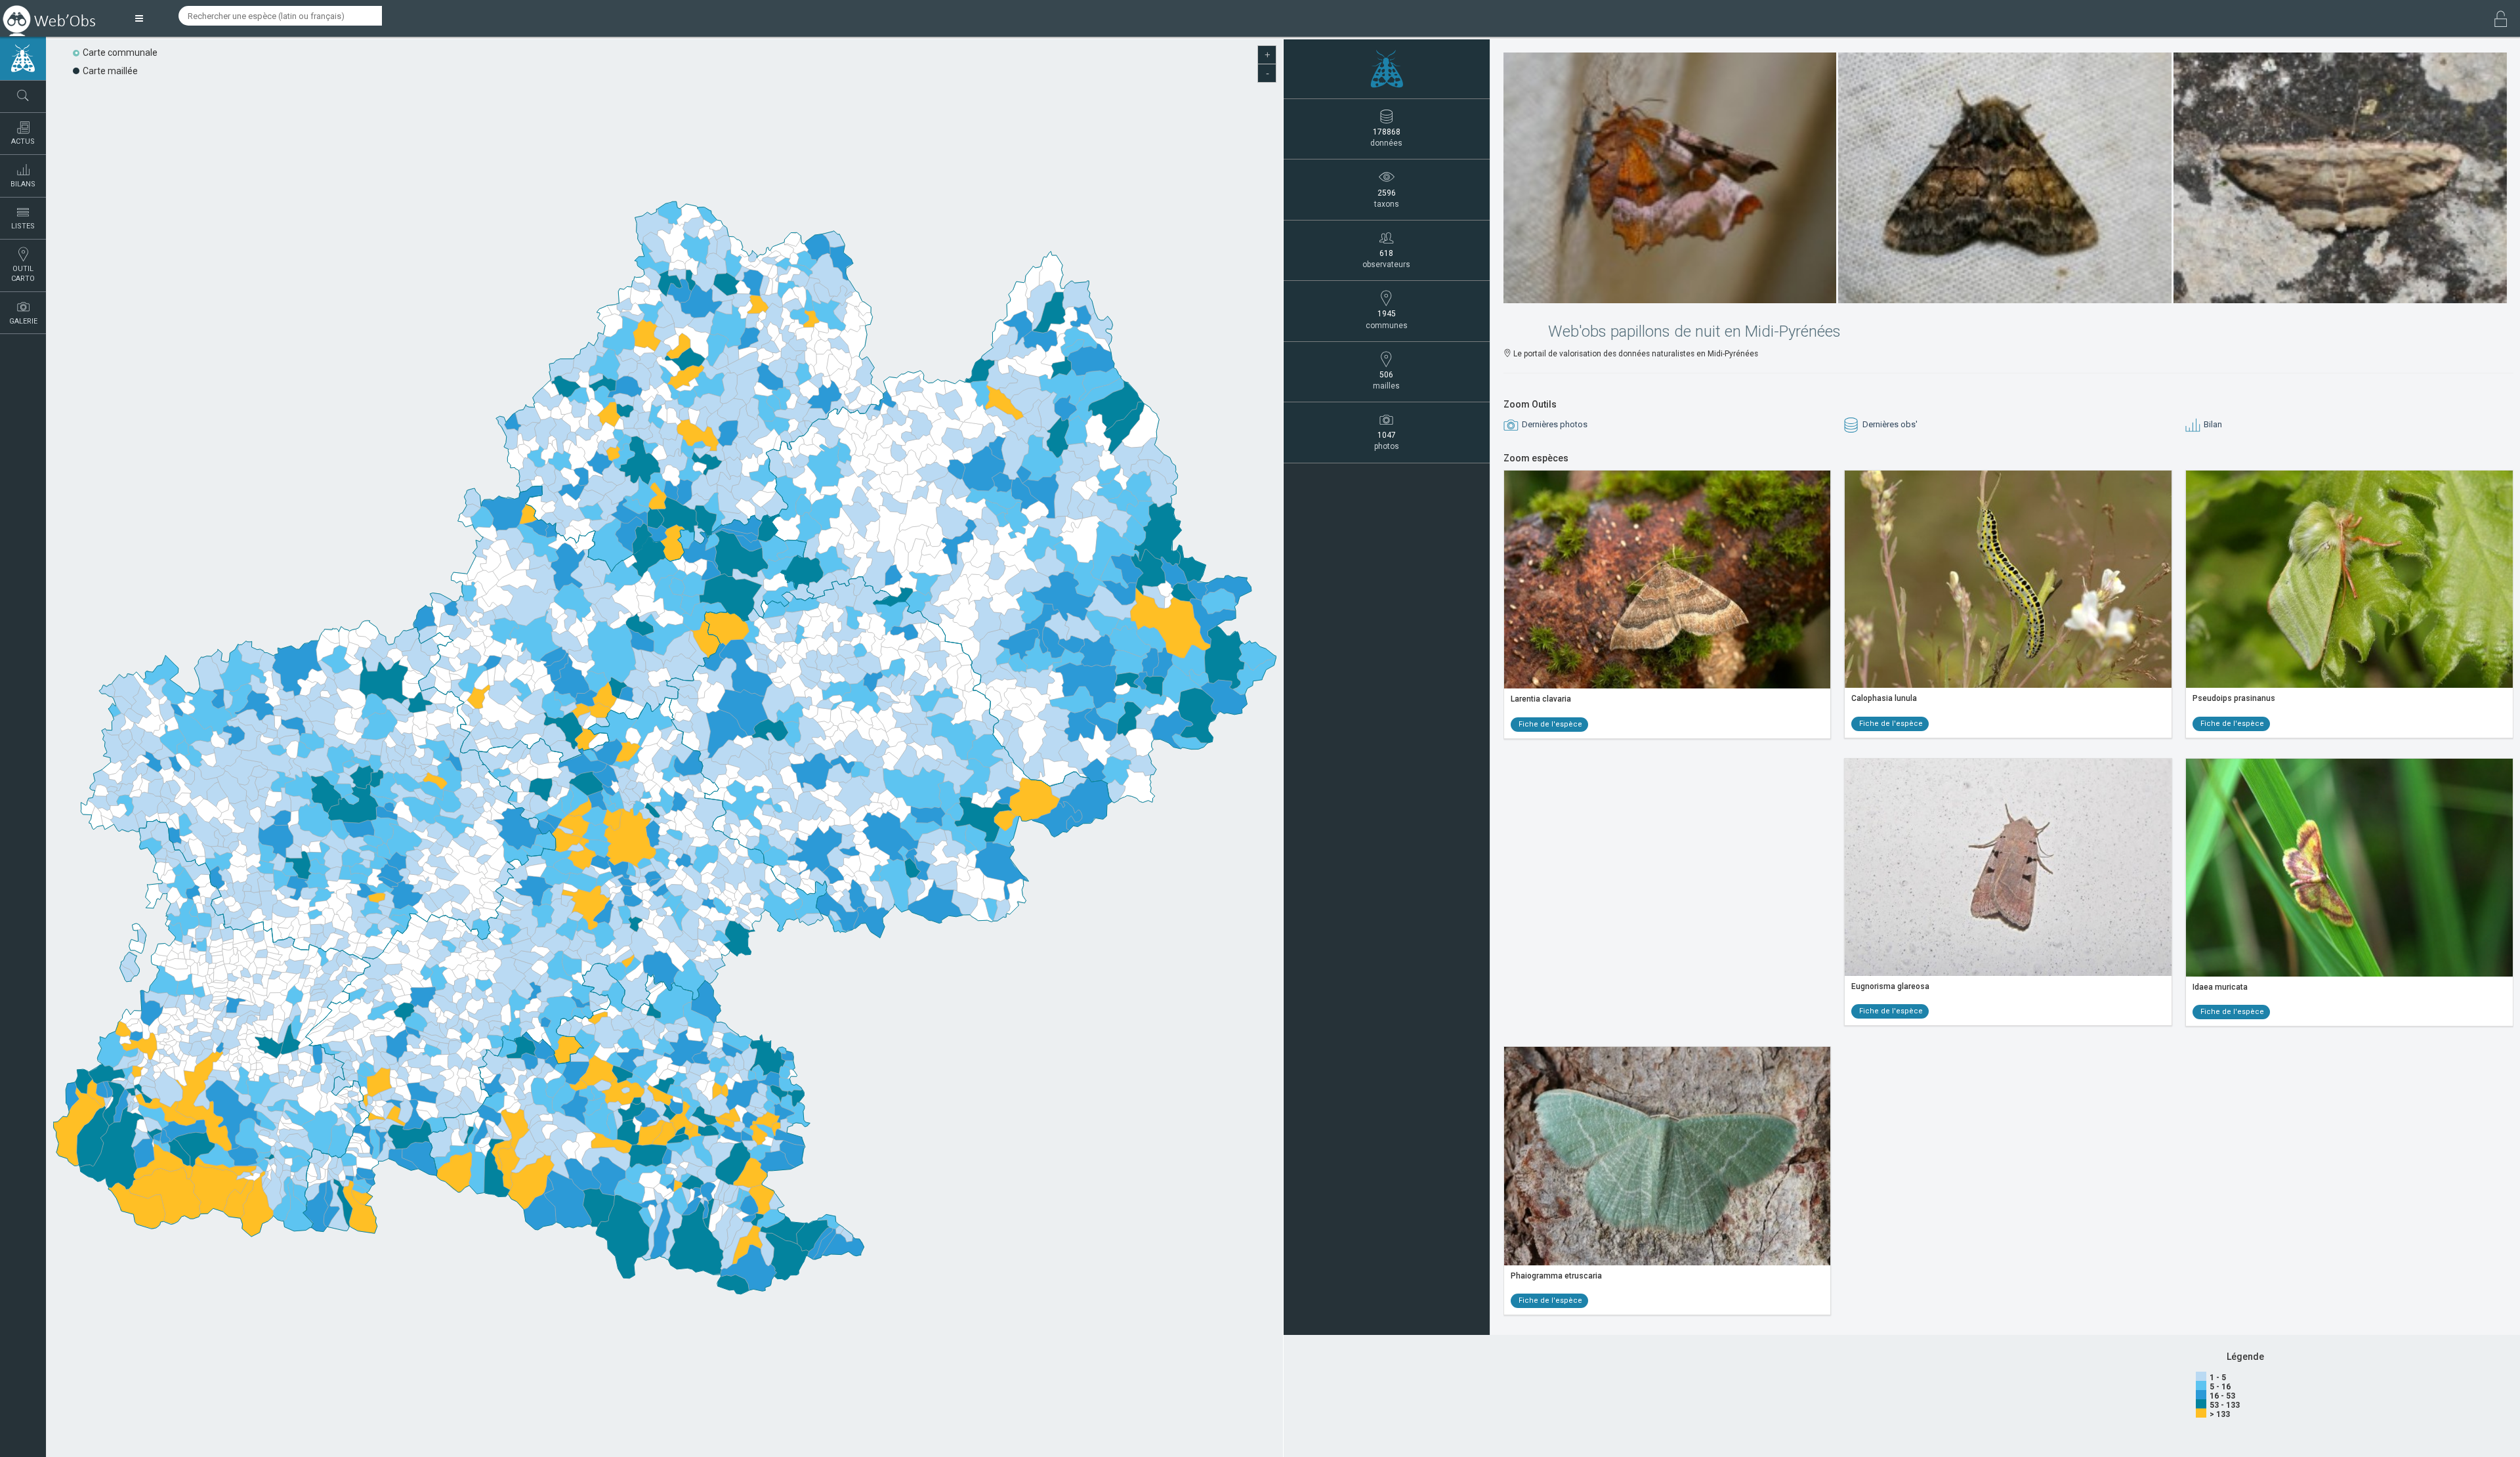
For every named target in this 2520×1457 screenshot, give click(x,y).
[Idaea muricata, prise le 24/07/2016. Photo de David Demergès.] (2349, 868)
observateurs (1386, 259)
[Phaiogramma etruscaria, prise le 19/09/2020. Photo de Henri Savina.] (1668, 1156)
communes (1387, 319)
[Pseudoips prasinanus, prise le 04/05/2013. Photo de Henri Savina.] (2349, 579)
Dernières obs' (1889, 424)
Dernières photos (1554, 424)
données (1386, 137)
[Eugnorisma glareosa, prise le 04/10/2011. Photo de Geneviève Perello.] (2008, 867)
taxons (1387, 199)
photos (1387, 441)
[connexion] (2501, 20)
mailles (1386, 380)
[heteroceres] (1387, 69)
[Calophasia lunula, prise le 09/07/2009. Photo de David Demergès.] (2008, 579)
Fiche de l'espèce (1549, 724)
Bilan (2212, 424)
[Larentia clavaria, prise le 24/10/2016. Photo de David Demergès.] (1668, 580)
